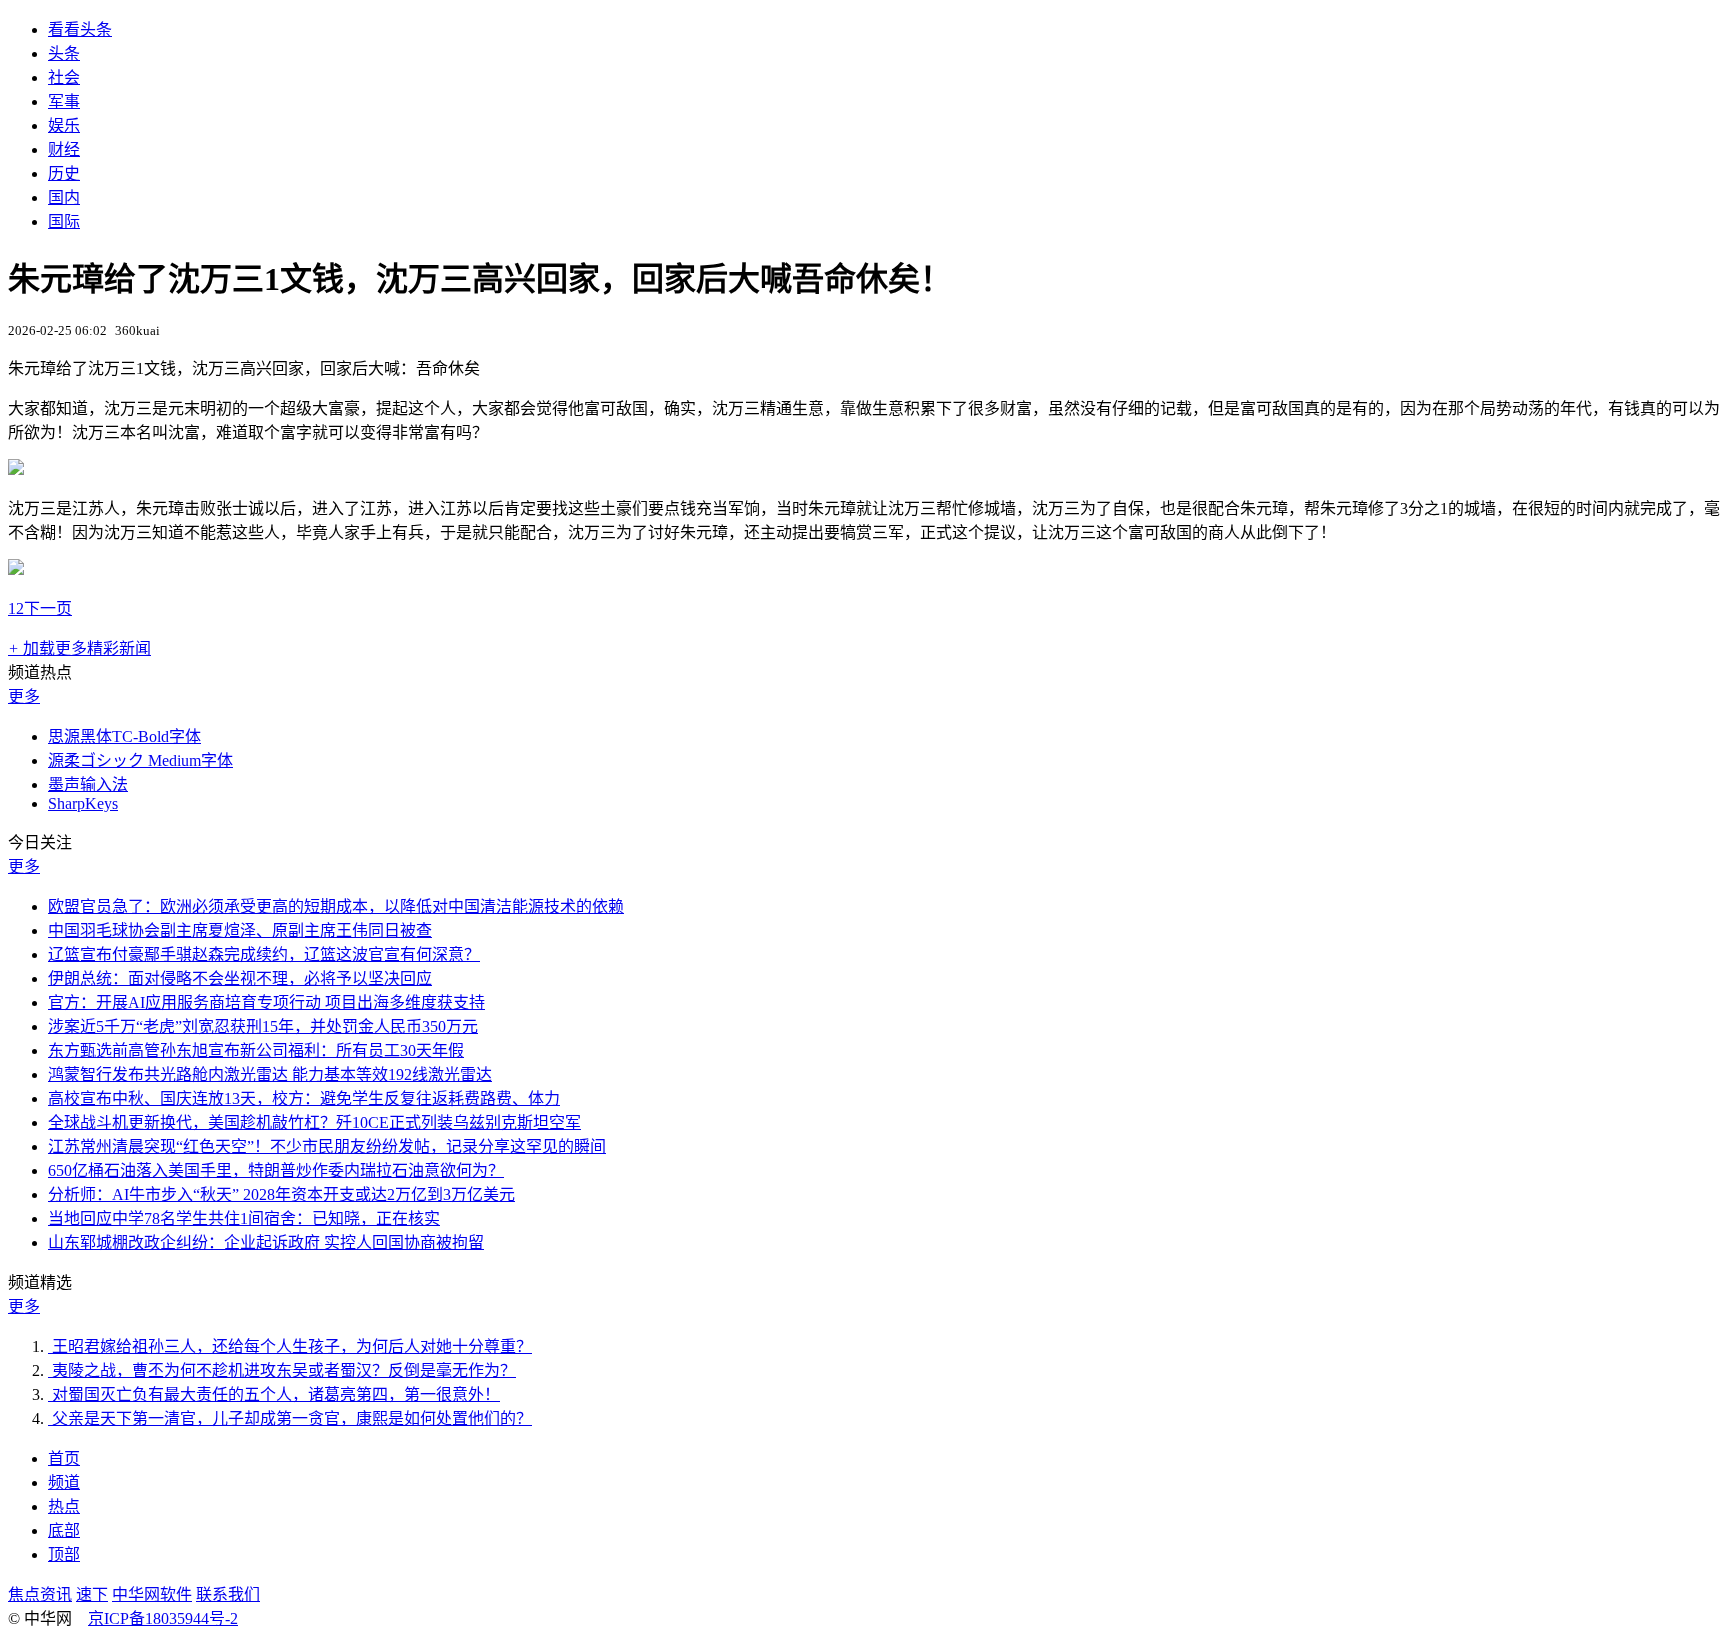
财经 (64, 149)
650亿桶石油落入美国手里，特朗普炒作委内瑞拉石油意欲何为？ (276, 1170)
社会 (64, 77)
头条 (64, 53)
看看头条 (80, 29)
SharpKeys (83, 803)
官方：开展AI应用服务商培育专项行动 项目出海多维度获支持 (266, 1002)
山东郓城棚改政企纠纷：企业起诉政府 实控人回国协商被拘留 (266, 1242)
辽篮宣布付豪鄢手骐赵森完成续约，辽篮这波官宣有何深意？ (264, 954)
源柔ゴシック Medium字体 (140, 760)
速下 (92, 1594)
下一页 (48, 608)
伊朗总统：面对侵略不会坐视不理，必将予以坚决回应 (240, 978)
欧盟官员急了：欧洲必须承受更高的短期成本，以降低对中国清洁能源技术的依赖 (336, 906)
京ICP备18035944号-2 (163, 1618)
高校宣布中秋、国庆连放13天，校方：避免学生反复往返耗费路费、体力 (304, 1098)
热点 (64, 1506)
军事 (64, 101)
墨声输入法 (88, 784)
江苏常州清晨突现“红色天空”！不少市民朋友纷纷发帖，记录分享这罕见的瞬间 (327, 1146)
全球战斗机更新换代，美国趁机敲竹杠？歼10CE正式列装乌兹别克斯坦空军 (314, 1122)
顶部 (64, 1554)
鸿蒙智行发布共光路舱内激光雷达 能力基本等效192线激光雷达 (270, 1074)
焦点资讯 (40, 1594)
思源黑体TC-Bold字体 (124, 736)
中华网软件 (152, 1594)
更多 (24, 696)
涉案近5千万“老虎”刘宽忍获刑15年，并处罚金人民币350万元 (263, 1026)
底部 (64, 1530)
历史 (64, 173)
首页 (64, 1458)
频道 (64, 1482)
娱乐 (64, 125)
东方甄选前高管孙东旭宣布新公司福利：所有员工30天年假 (256, 1050)
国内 (64, 197)
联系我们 (228, 1594)
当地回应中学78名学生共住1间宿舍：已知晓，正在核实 (244, 1218)
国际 (64, 221)
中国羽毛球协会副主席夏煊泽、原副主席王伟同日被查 (240, 930)
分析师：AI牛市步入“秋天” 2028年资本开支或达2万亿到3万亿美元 (281, 1194)
